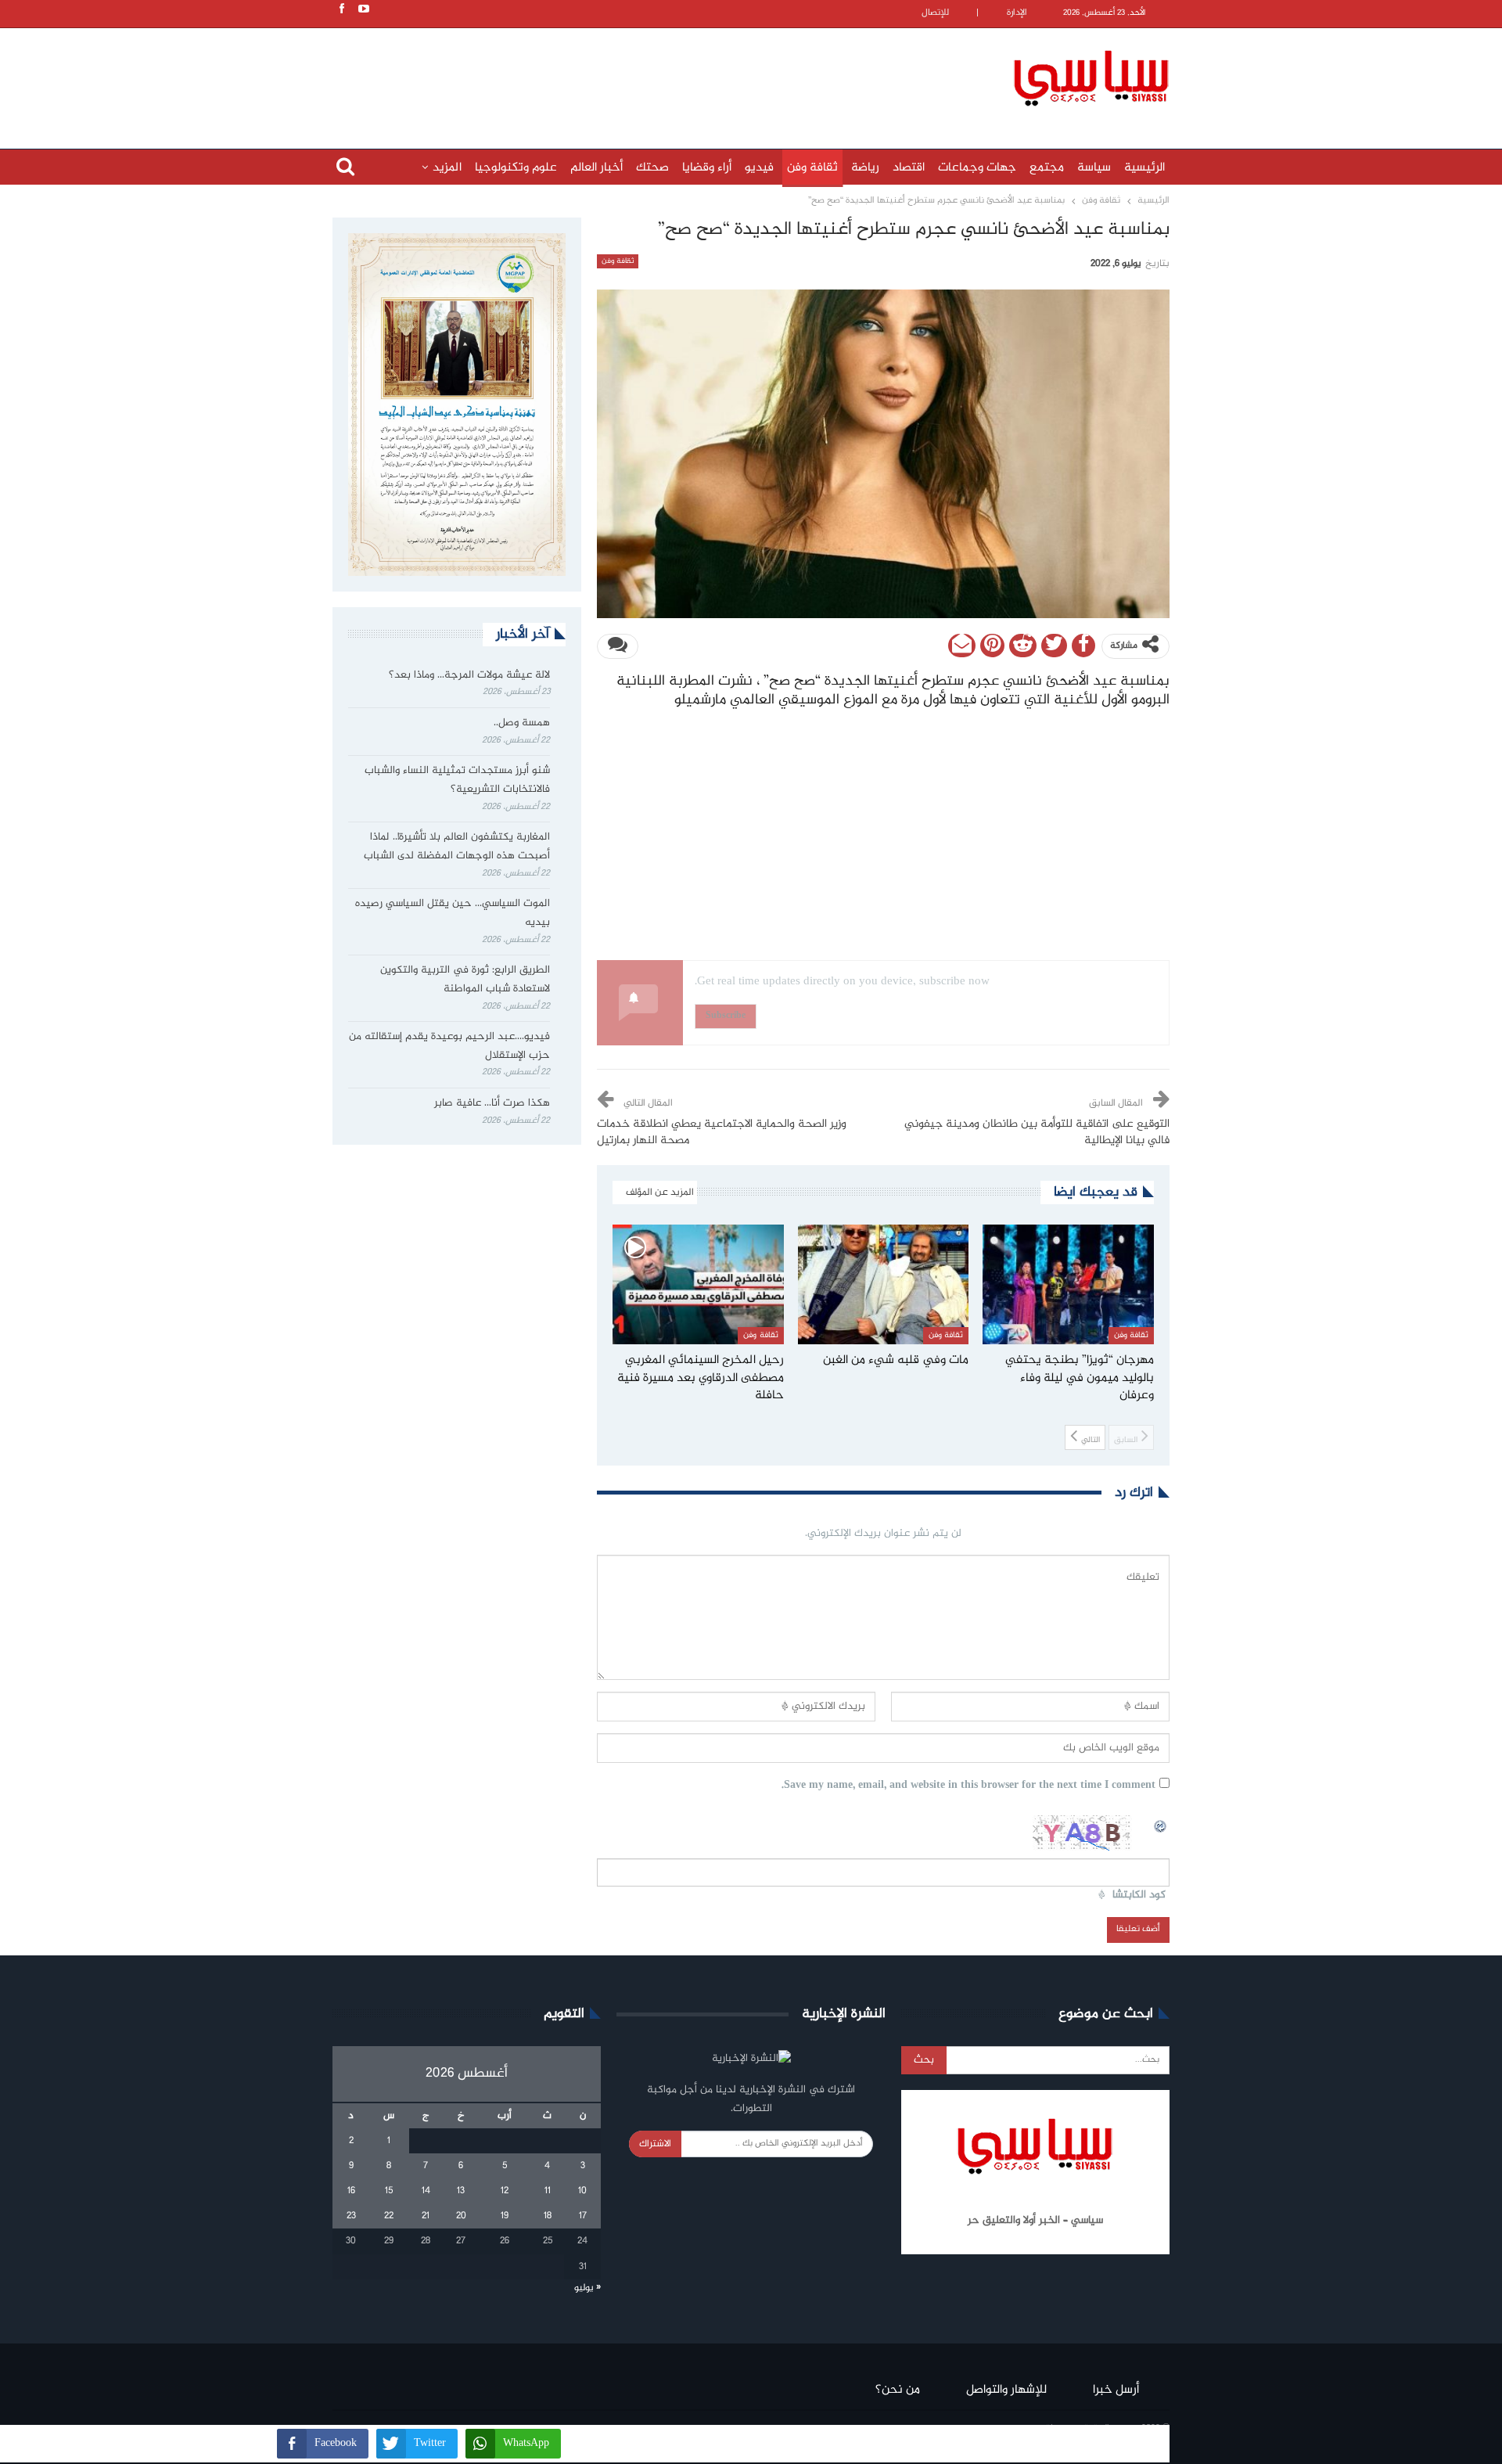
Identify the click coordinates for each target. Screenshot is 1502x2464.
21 (426, 2216)
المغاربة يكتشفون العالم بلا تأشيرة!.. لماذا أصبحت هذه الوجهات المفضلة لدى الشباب (457, 847)
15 (389, 2191)
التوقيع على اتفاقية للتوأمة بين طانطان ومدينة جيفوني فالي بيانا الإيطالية (1037, 1133)
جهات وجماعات (977, 168)
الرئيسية (1144, 168)
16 (351, 2191)
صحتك (652, 168)
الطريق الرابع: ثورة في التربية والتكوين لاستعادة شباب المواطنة (465, 980)
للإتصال (935, 13)
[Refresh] (1161, 1824)
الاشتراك (655, 2144)
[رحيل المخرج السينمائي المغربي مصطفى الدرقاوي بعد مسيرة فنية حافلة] (698, 1284)
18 (548, 2216)
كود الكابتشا (1139, 1896)
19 (505, 2216)
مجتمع (1047, 168)
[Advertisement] (649, 76)
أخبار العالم (596, 168)
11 (548, 2191)
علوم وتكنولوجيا (516, 168)
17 (583, 2216)
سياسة (1094, 168)
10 (582, 2191)
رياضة (865, 168)
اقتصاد (909, 168)
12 (505, 2191)
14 (426, 2191)
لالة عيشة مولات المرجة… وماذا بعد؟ (469, 675)
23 (351, 2216)
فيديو (759, 168)
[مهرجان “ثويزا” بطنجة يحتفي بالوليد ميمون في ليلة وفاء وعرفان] (1068, 1284)
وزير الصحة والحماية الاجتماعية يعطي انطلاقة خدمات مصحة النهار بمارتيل (722, 1133)
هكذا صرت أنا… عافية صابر (492, 1103)
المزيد (447, 168)
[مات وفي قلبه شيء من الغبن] (884, 1284)
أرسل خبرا (1116, 2390)
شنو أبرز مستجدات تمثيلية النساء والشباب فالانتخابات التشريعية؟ (457, 780)
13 (461, 2191)
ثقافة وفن (812, 168)
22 (389, 2216)
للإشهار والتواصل (1006, 2390)
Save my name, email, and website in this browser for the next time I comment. (968, 1786)
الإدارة (1017, 13)
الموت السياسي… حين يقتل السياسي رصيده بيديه (453, 913)
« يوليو (588, 2288)
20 (461, 2216)
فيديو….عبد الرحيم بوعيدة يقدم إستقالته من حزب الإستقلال (449, 1046)
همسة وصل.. (522, 723)
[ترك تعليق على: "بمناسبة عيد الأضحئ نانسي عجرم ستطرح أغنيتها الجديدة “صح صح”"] (618, 646)
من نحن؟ (898, 2390)
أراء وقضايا (707, 168)
